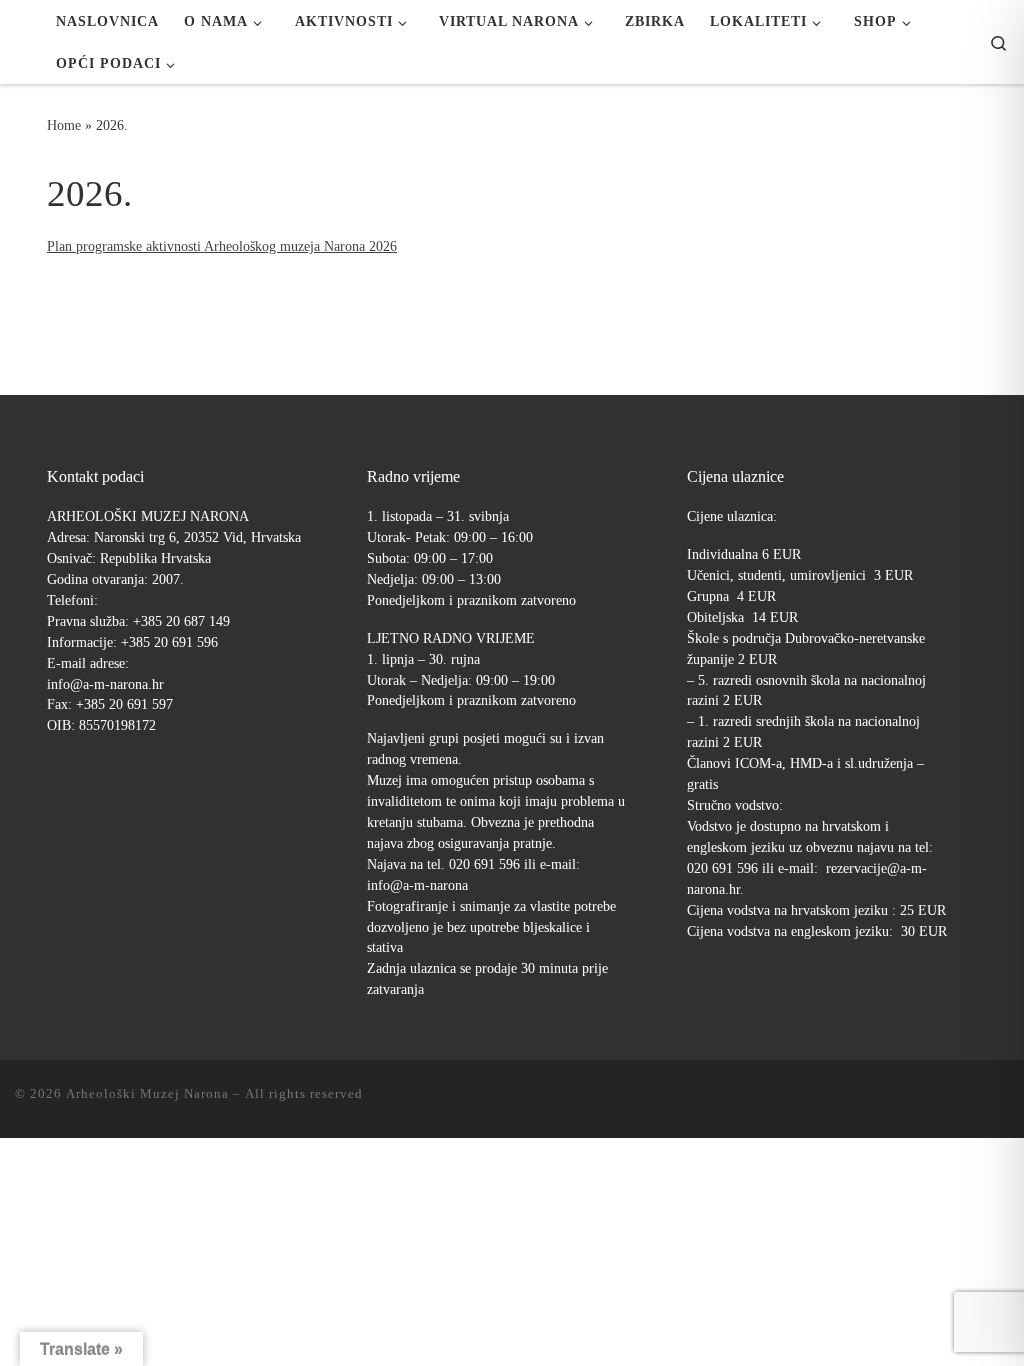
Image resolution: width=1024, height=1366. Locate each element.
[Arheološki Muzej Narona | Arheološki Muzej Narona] (20, 42)
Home (64, 125)
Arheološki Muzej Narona (147, 1093)
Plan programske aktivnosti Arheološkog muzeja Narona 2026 (222, 246)
